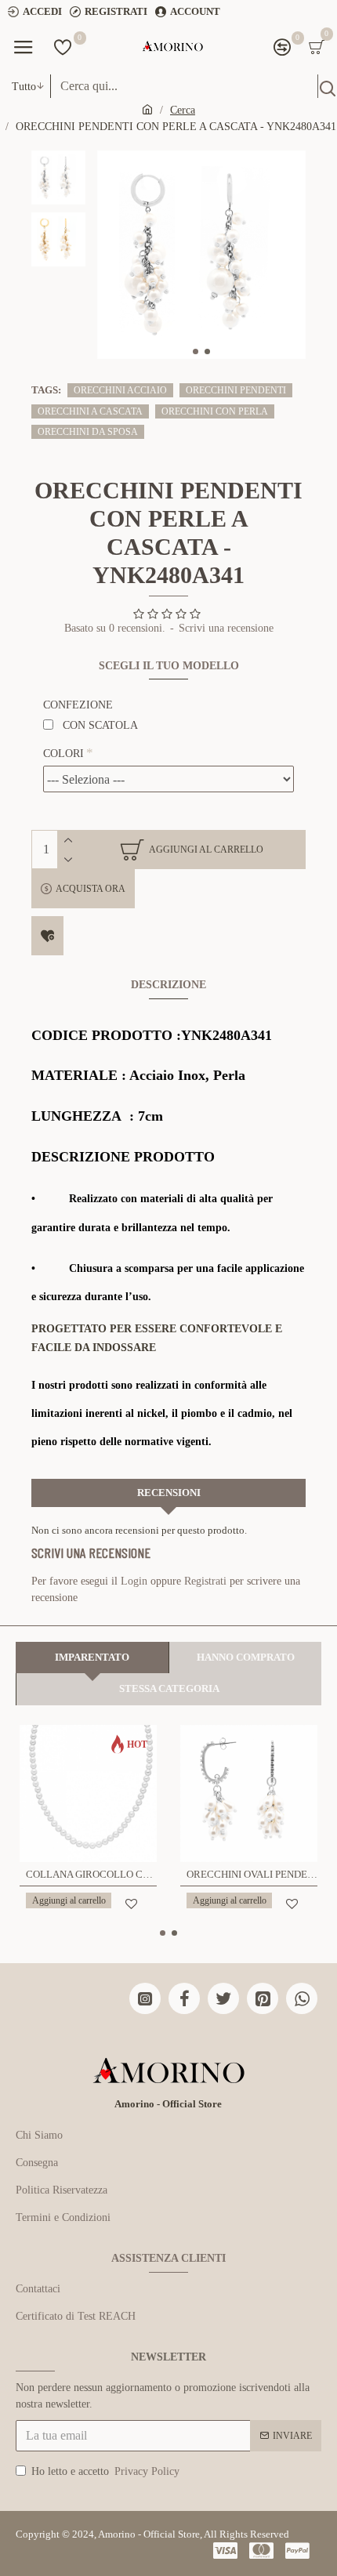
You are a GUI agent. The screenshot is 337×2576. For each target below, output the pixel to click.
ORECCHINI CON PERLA (215, 411)
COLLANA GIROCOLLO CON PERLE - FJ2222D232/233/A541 (91, 1874)
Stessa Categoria (169, 1688)
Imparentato (92, 1657)
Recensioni (169, 1493)
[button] (196, 351)
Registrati (205, 1581)
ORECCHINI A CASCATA (90, 411)
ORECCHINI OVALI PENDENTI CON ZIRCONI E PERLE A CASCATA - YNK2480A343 (252, 1874)
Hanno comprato (246, 1657)
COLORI (63, 754)
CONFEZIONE (78, 705)
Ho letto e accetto (105, 2471)
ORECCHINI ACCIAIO (120, 390)
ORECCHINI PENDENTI (236, 390)
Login (134, 1581)
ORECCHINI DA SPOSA (88, 432)
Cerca (183, 110)
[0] (63, 47)
